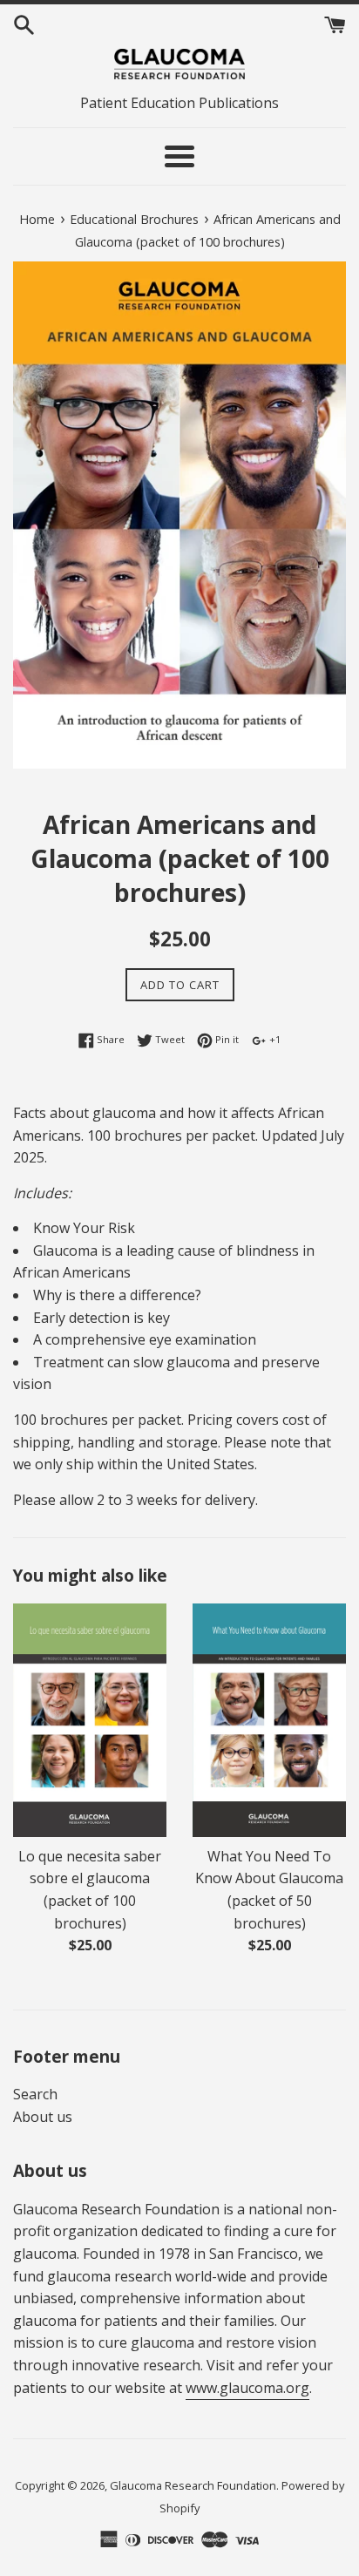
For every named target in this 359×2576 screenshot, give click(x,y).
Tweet (169, 1039)
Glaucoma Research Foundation (193, 2485)
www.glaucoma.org (247, 2388)
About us (43, 2117)
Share (109, 1039)
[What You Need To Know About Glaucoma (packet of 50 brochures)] (269, 1720)
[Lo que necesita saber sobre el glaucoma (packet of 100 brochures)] (90, 1720)
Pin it (226, 1039)
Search (35, 2094)
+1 (274, 1039)
